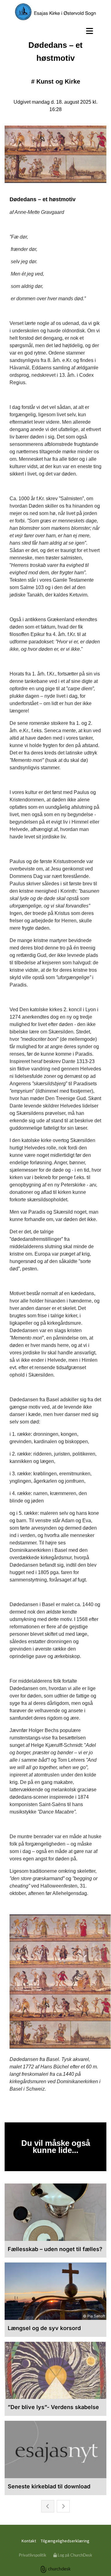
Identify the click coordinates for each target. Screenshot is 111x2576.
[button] (55, 31)
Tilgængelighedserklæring (65, 2541)
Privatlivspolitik (33, 2555)
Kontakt (29, 2541)
